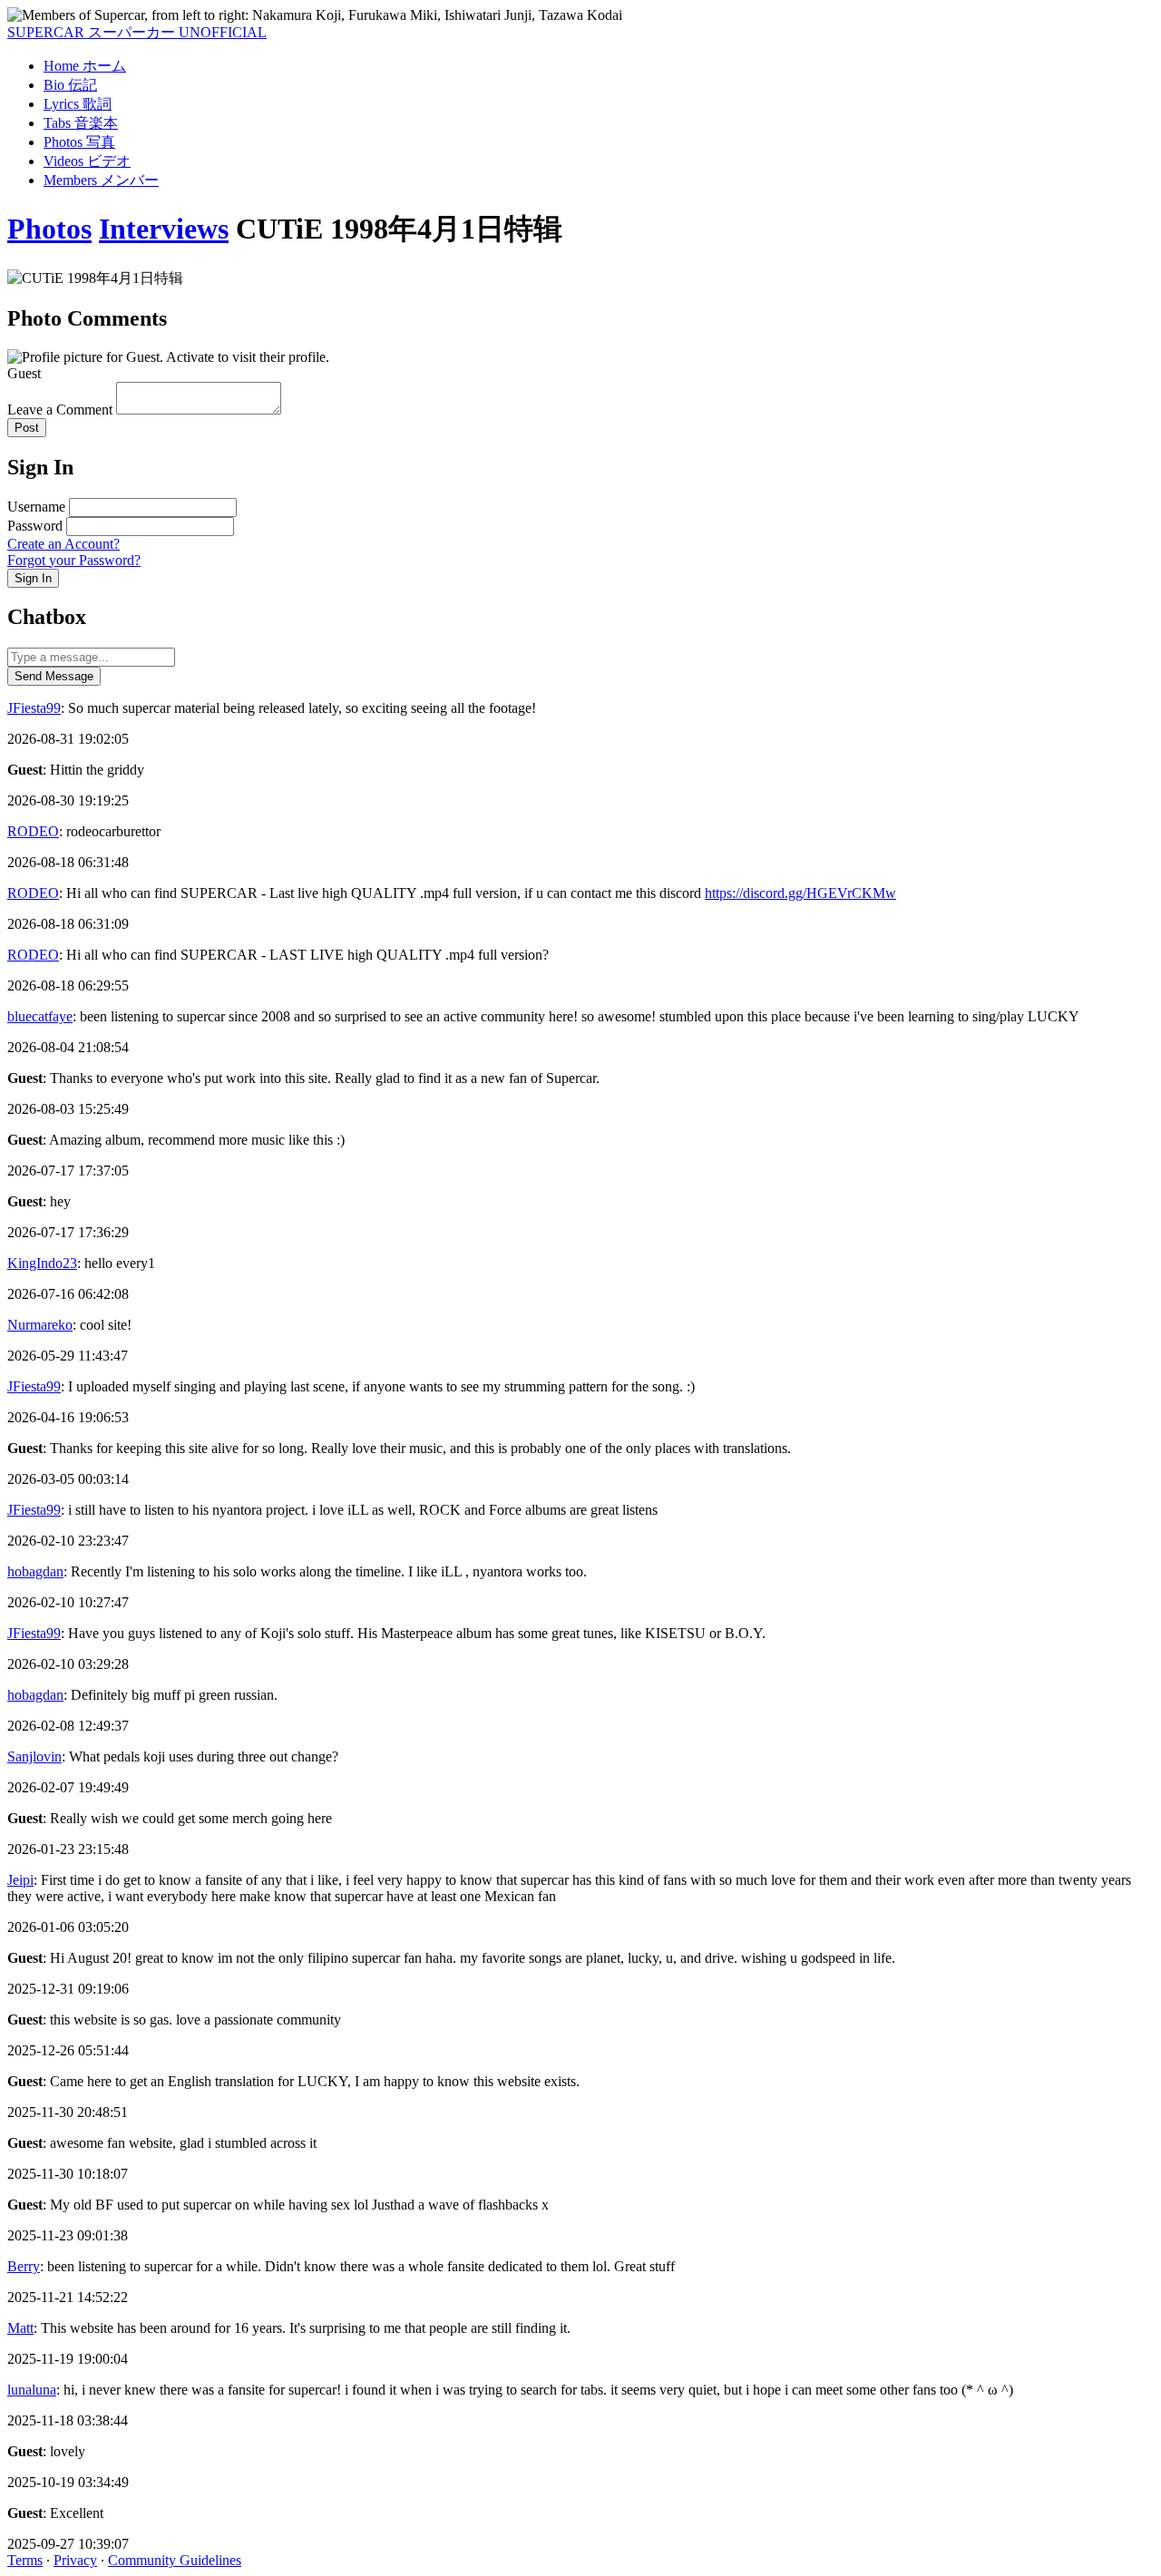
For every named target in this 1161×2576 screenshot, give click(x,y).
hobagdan (35, 1571)
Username (36, 507)
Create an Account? (63, 544)
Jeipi (20, 1880)
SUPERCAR (137, 32)
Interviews (164, 229)
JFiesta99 (34, 708)
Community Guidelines (175, 2560)
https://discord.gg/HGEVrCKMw (800, 893)
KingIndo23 (42, 1263)
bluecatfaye (40, 1016)
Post (27, 428)
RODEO (33, 831)
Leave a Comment (60, 410)
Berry (24, 2266)
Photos (49, 229)
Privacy (75, 2560)
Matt (20, 2328)
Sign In (33, 578)
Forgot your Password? (74, 560)
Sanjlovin (34, 1756)
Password (35, 526)
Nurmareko (40, 1325)
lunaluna (32, 2390)
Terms (25, 2560)
